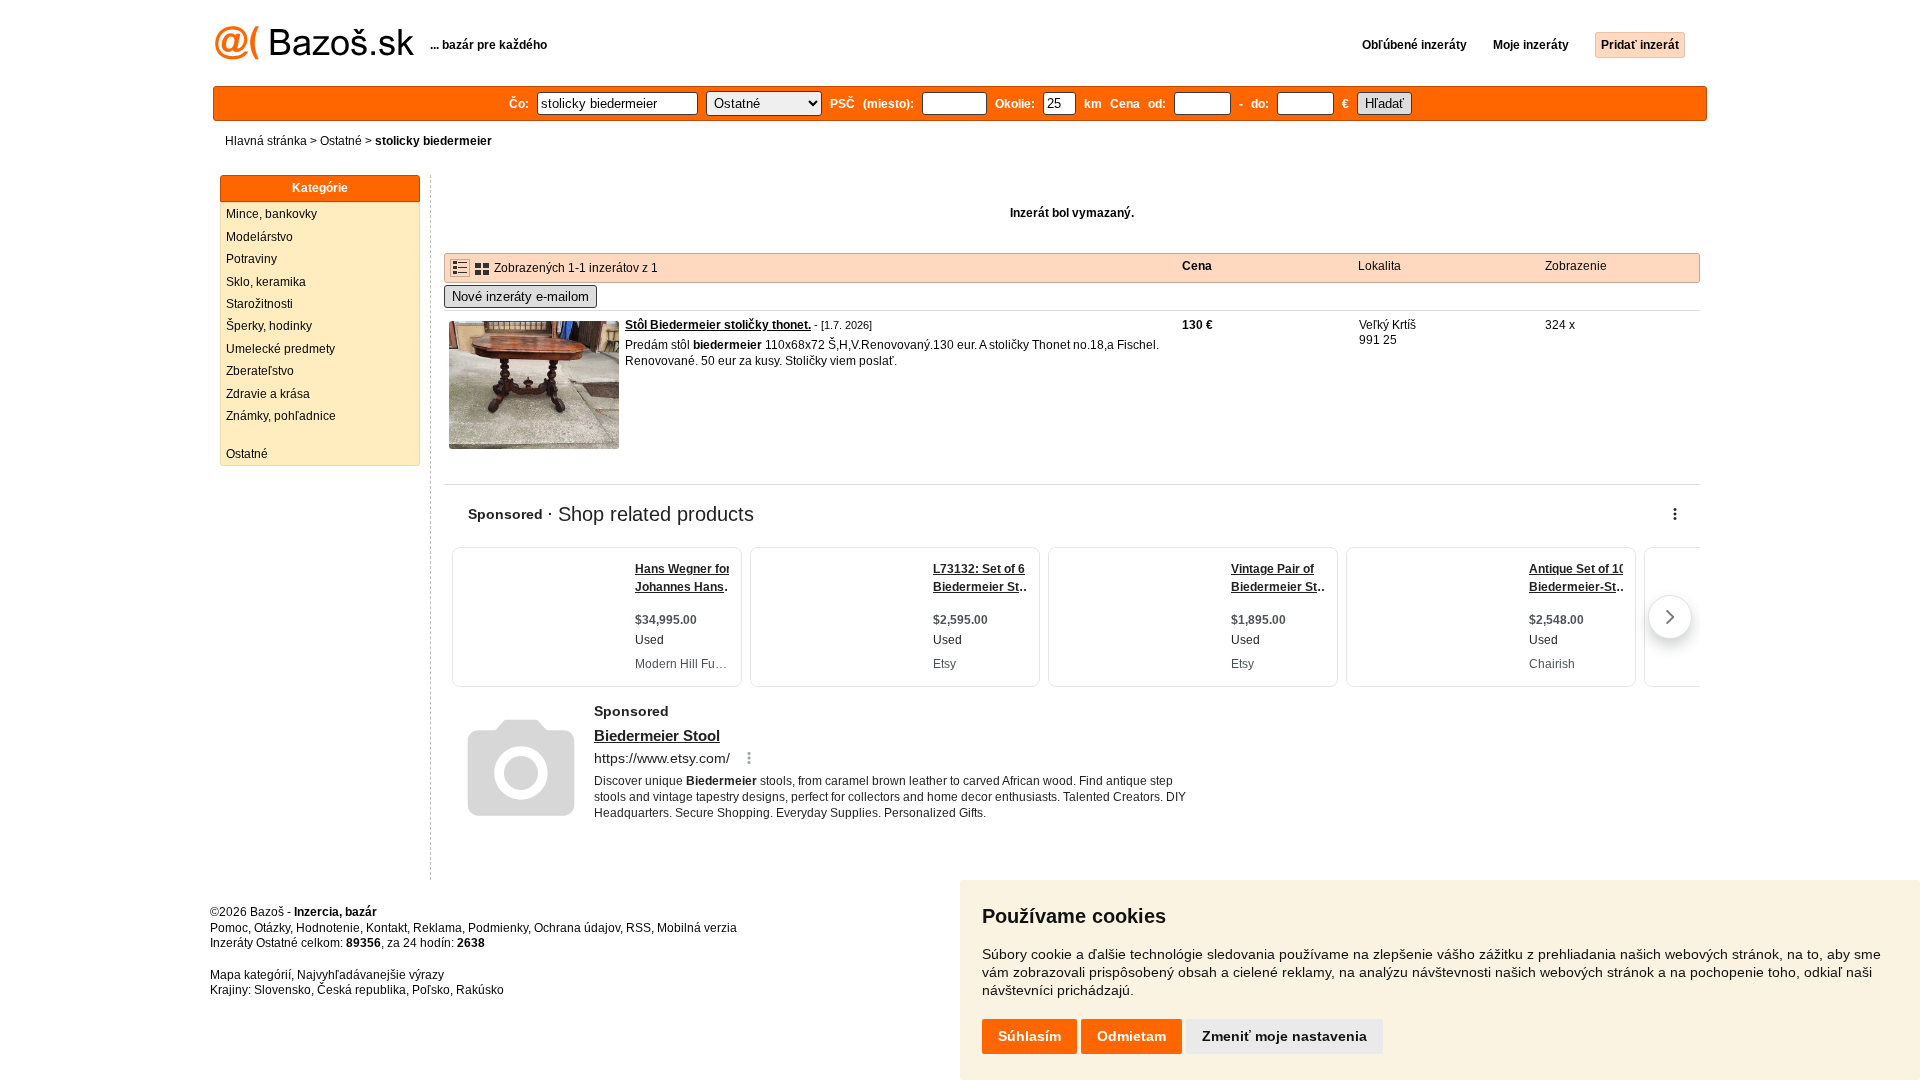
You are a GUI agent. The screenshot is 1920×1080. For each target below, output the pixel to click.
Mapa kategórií (250, 975)
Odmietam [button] (1131, 1036)
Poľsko (431, 990)
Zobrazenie (1576, 266)
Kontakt (386, 928)
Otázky (272, 928)
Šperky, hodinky (269, 326)
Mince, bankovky (271, 214)
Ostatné (341, 141)
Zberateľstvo (260, 371)
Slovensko (282, 990)
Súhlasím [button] (1029, 1036)
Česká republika (361, 990)
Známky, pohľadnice (281, 416)
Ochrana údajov (577, 928)
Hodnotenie (328, 928)
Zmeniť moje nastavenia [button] (1284, 1036)
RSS (638, 928)
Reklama (437, 928)
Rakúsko (480, 990)
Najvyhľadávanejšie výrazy (370, 975)
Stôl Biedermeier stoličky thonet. (718, 325)
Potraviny (251, 259)
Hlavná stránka (266, 141)
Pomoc (229, 928)
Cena (1197, 266)
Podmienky (498, 928)
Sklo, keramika (266, 282)
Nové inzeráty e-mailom (520, 296)
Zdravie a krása (268, 394)
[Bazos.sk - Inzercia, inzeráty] (314, 56)
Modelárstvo (259, 237)
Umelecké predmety (280, 349)
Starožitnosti (259, 304)
